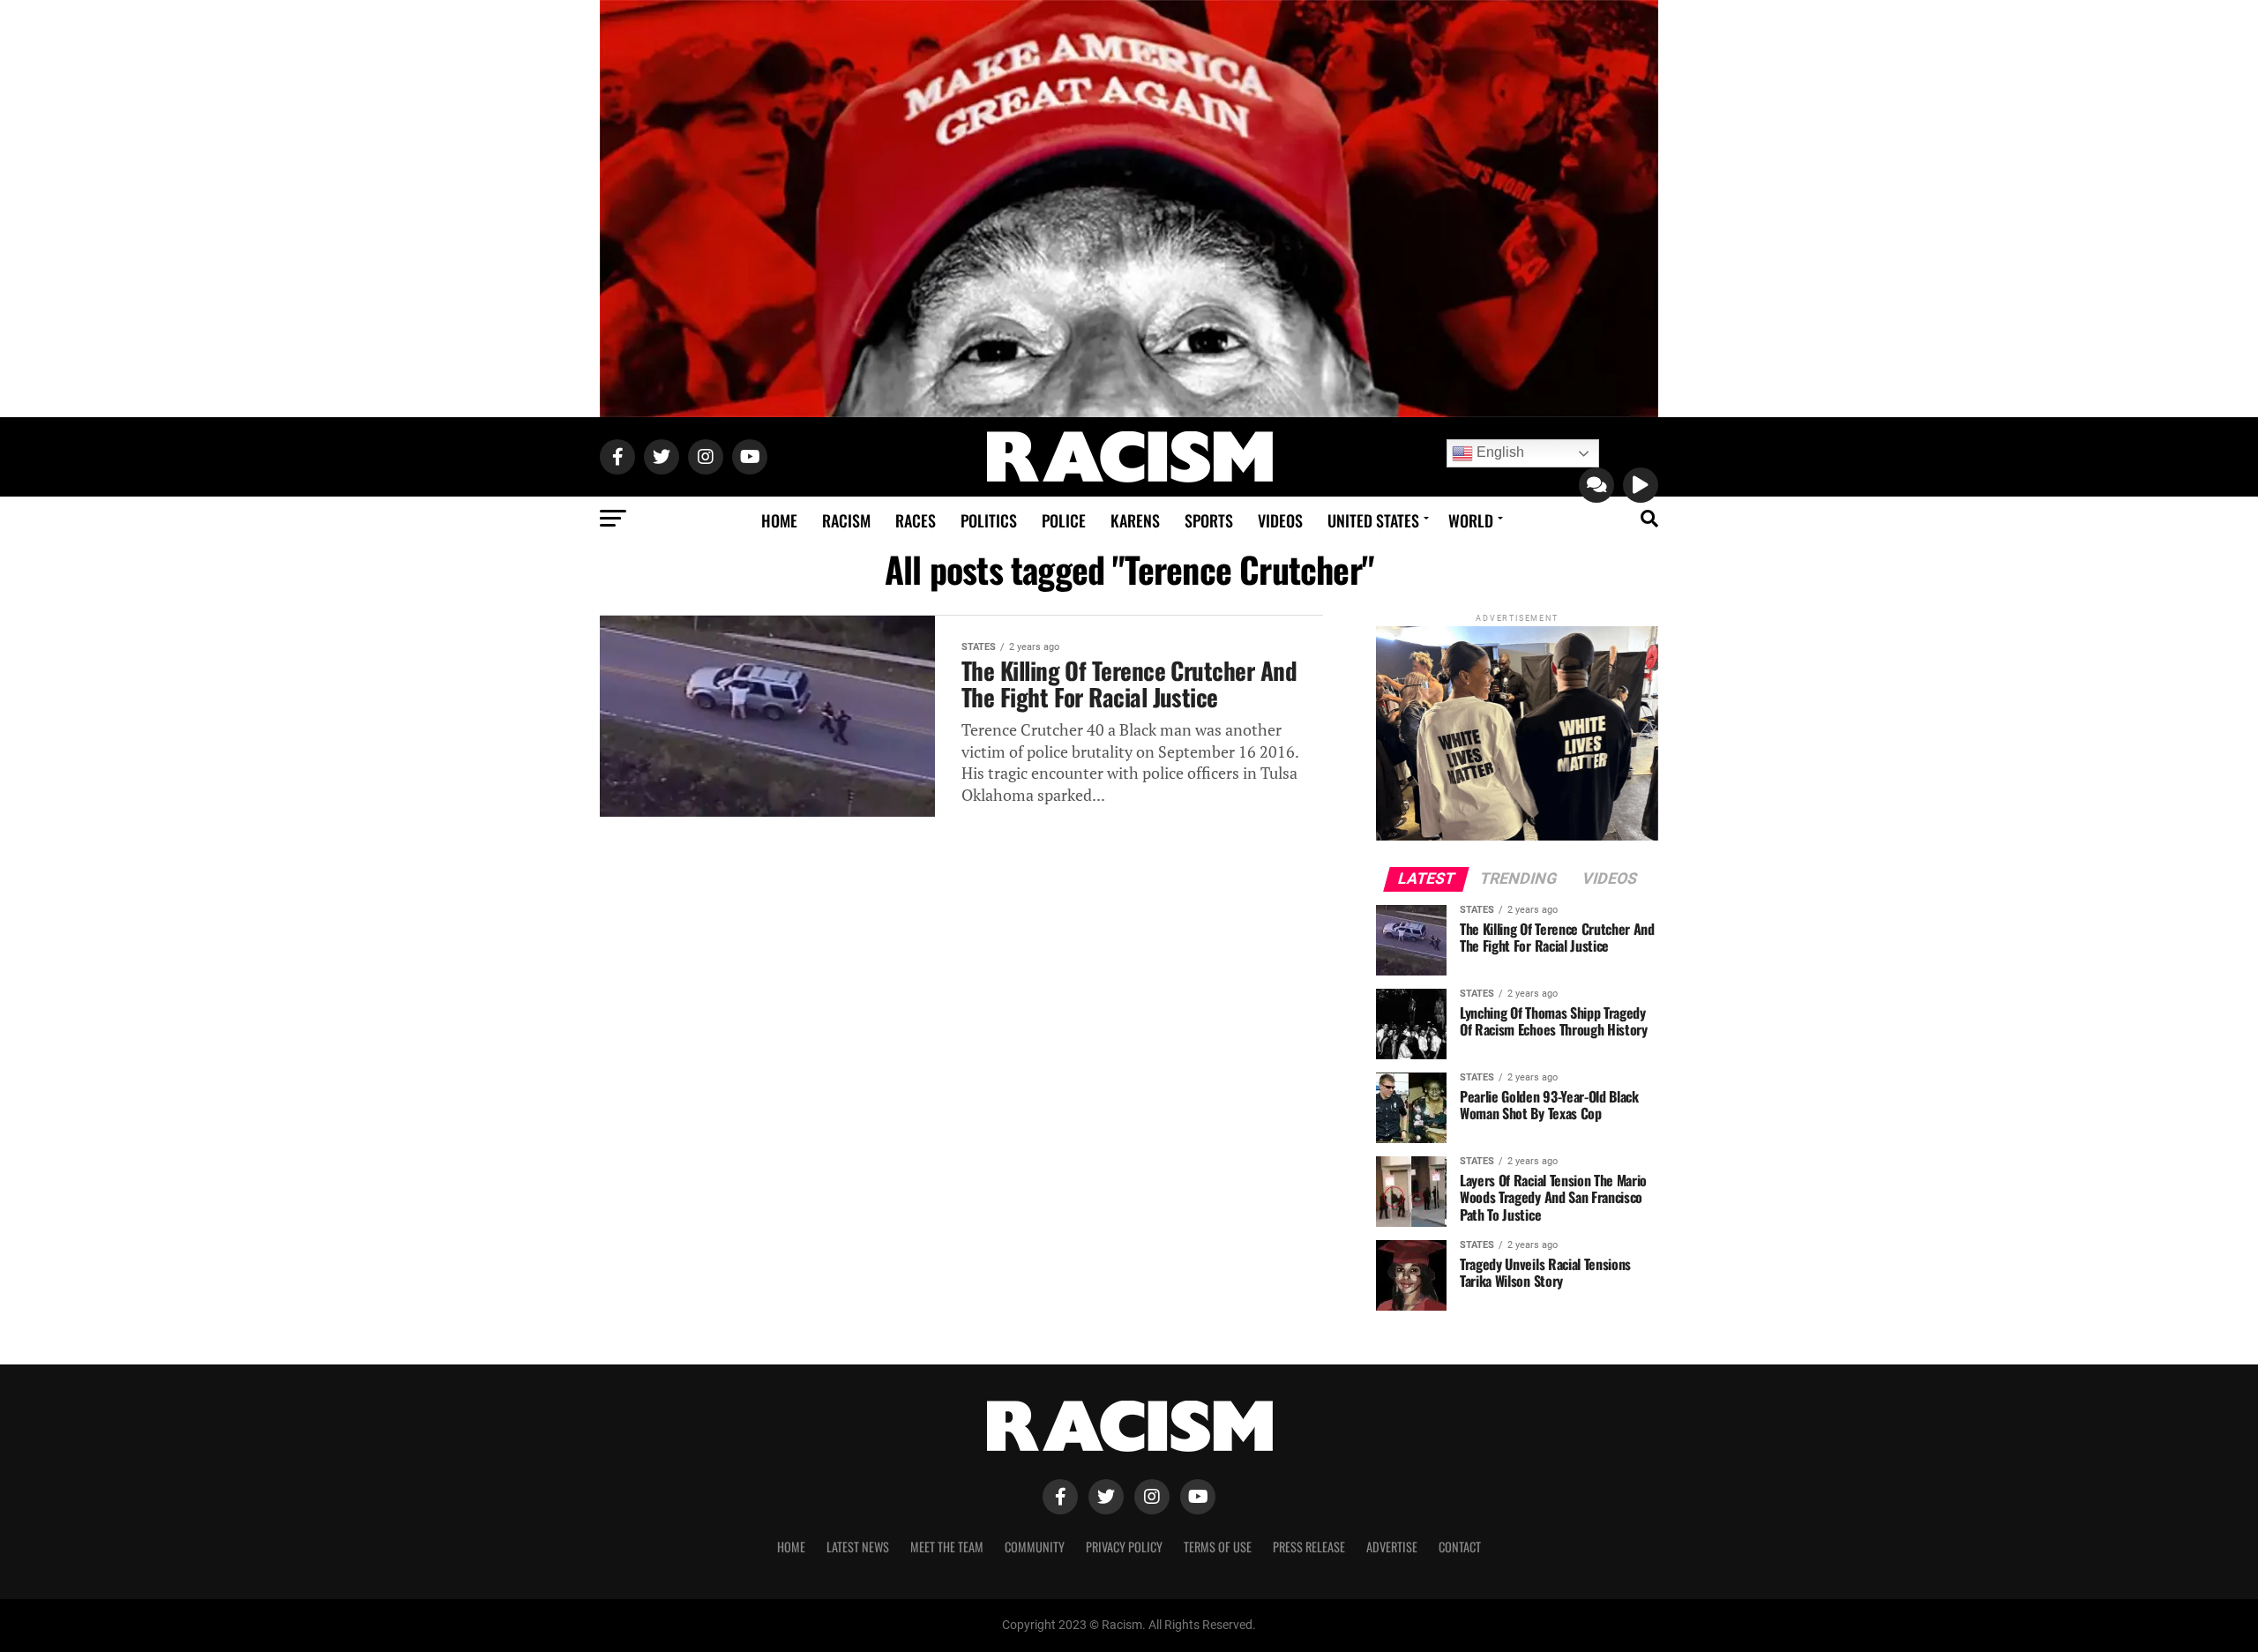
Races (916, 520)
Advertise (1392, 1547)
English (1499, 452)
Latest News (858, 1547)
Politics (989, 520)
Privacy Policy (1124, 1547)
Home (779, 520)
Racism (846, 520)
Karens (1135, 520)
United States (1373, 520)
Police (1064, 520)
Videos (1280, 520)
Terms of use (1218, 1547)
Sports (1209, 520)
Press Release (1309, 1547)
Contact (1460, 1547)
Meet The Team (947, 1547)
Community (1035, 1547)
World (1471, 520)
